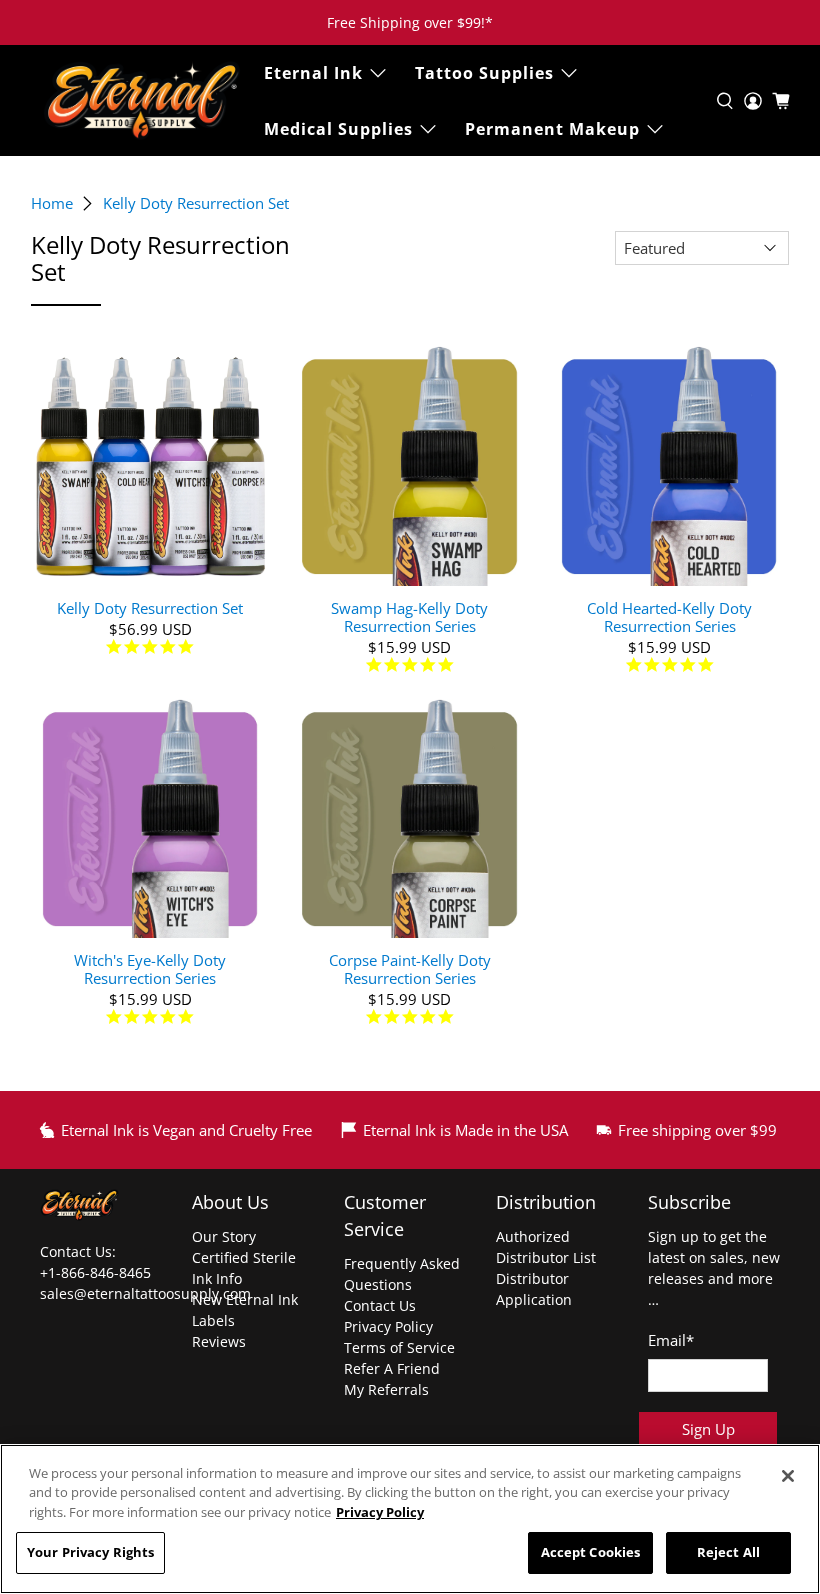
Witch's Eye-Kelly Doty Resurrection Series (150, 968)
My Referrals (386, 1389)
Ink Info (217, 1278)
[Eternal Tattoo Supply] (142, 100)
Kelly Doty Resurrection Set (196, 203)
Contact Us (380, 1305)
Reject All (728, 1552)
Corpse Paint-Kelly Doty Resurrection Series (410, 968)
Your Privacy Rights (90, 1552)
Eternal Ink (313, 73)
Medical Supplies (338, 129)
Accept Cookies (591, 1552)
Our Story (224, 1236)
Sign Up (708, 1429)
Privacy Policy (388, 1326)
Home (52, 203)
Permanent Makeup (552, 129)
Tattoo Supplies (484, 73)
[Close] (788, 1476)
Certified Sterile (244, 1257)
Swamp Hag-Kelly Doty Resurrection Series (409, 616)
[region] (410, 1519)
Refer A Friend (392, 1368)
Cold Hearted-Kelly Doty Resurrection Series (669, 616)
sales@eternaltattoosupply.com (147, 1293)
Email (671, 1340)
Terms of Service (399, 1347)
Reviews (219, 1341)
